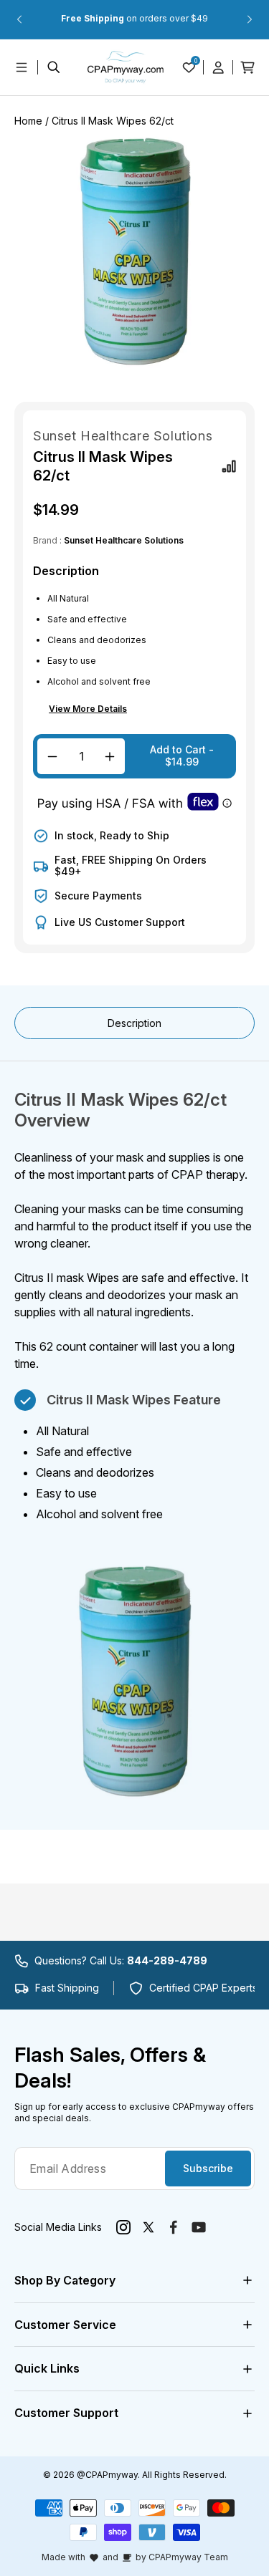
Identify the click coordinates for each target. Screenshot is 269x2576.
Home (28, 121)
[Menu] (22, 67)
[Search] (54, 67)
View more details (88, 709)
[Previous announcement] (19, 19)
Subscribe (208, 2168)
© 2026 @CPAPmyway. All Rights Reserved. (135, 2475)
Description (134, 1023)
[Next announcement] (250, 19)
